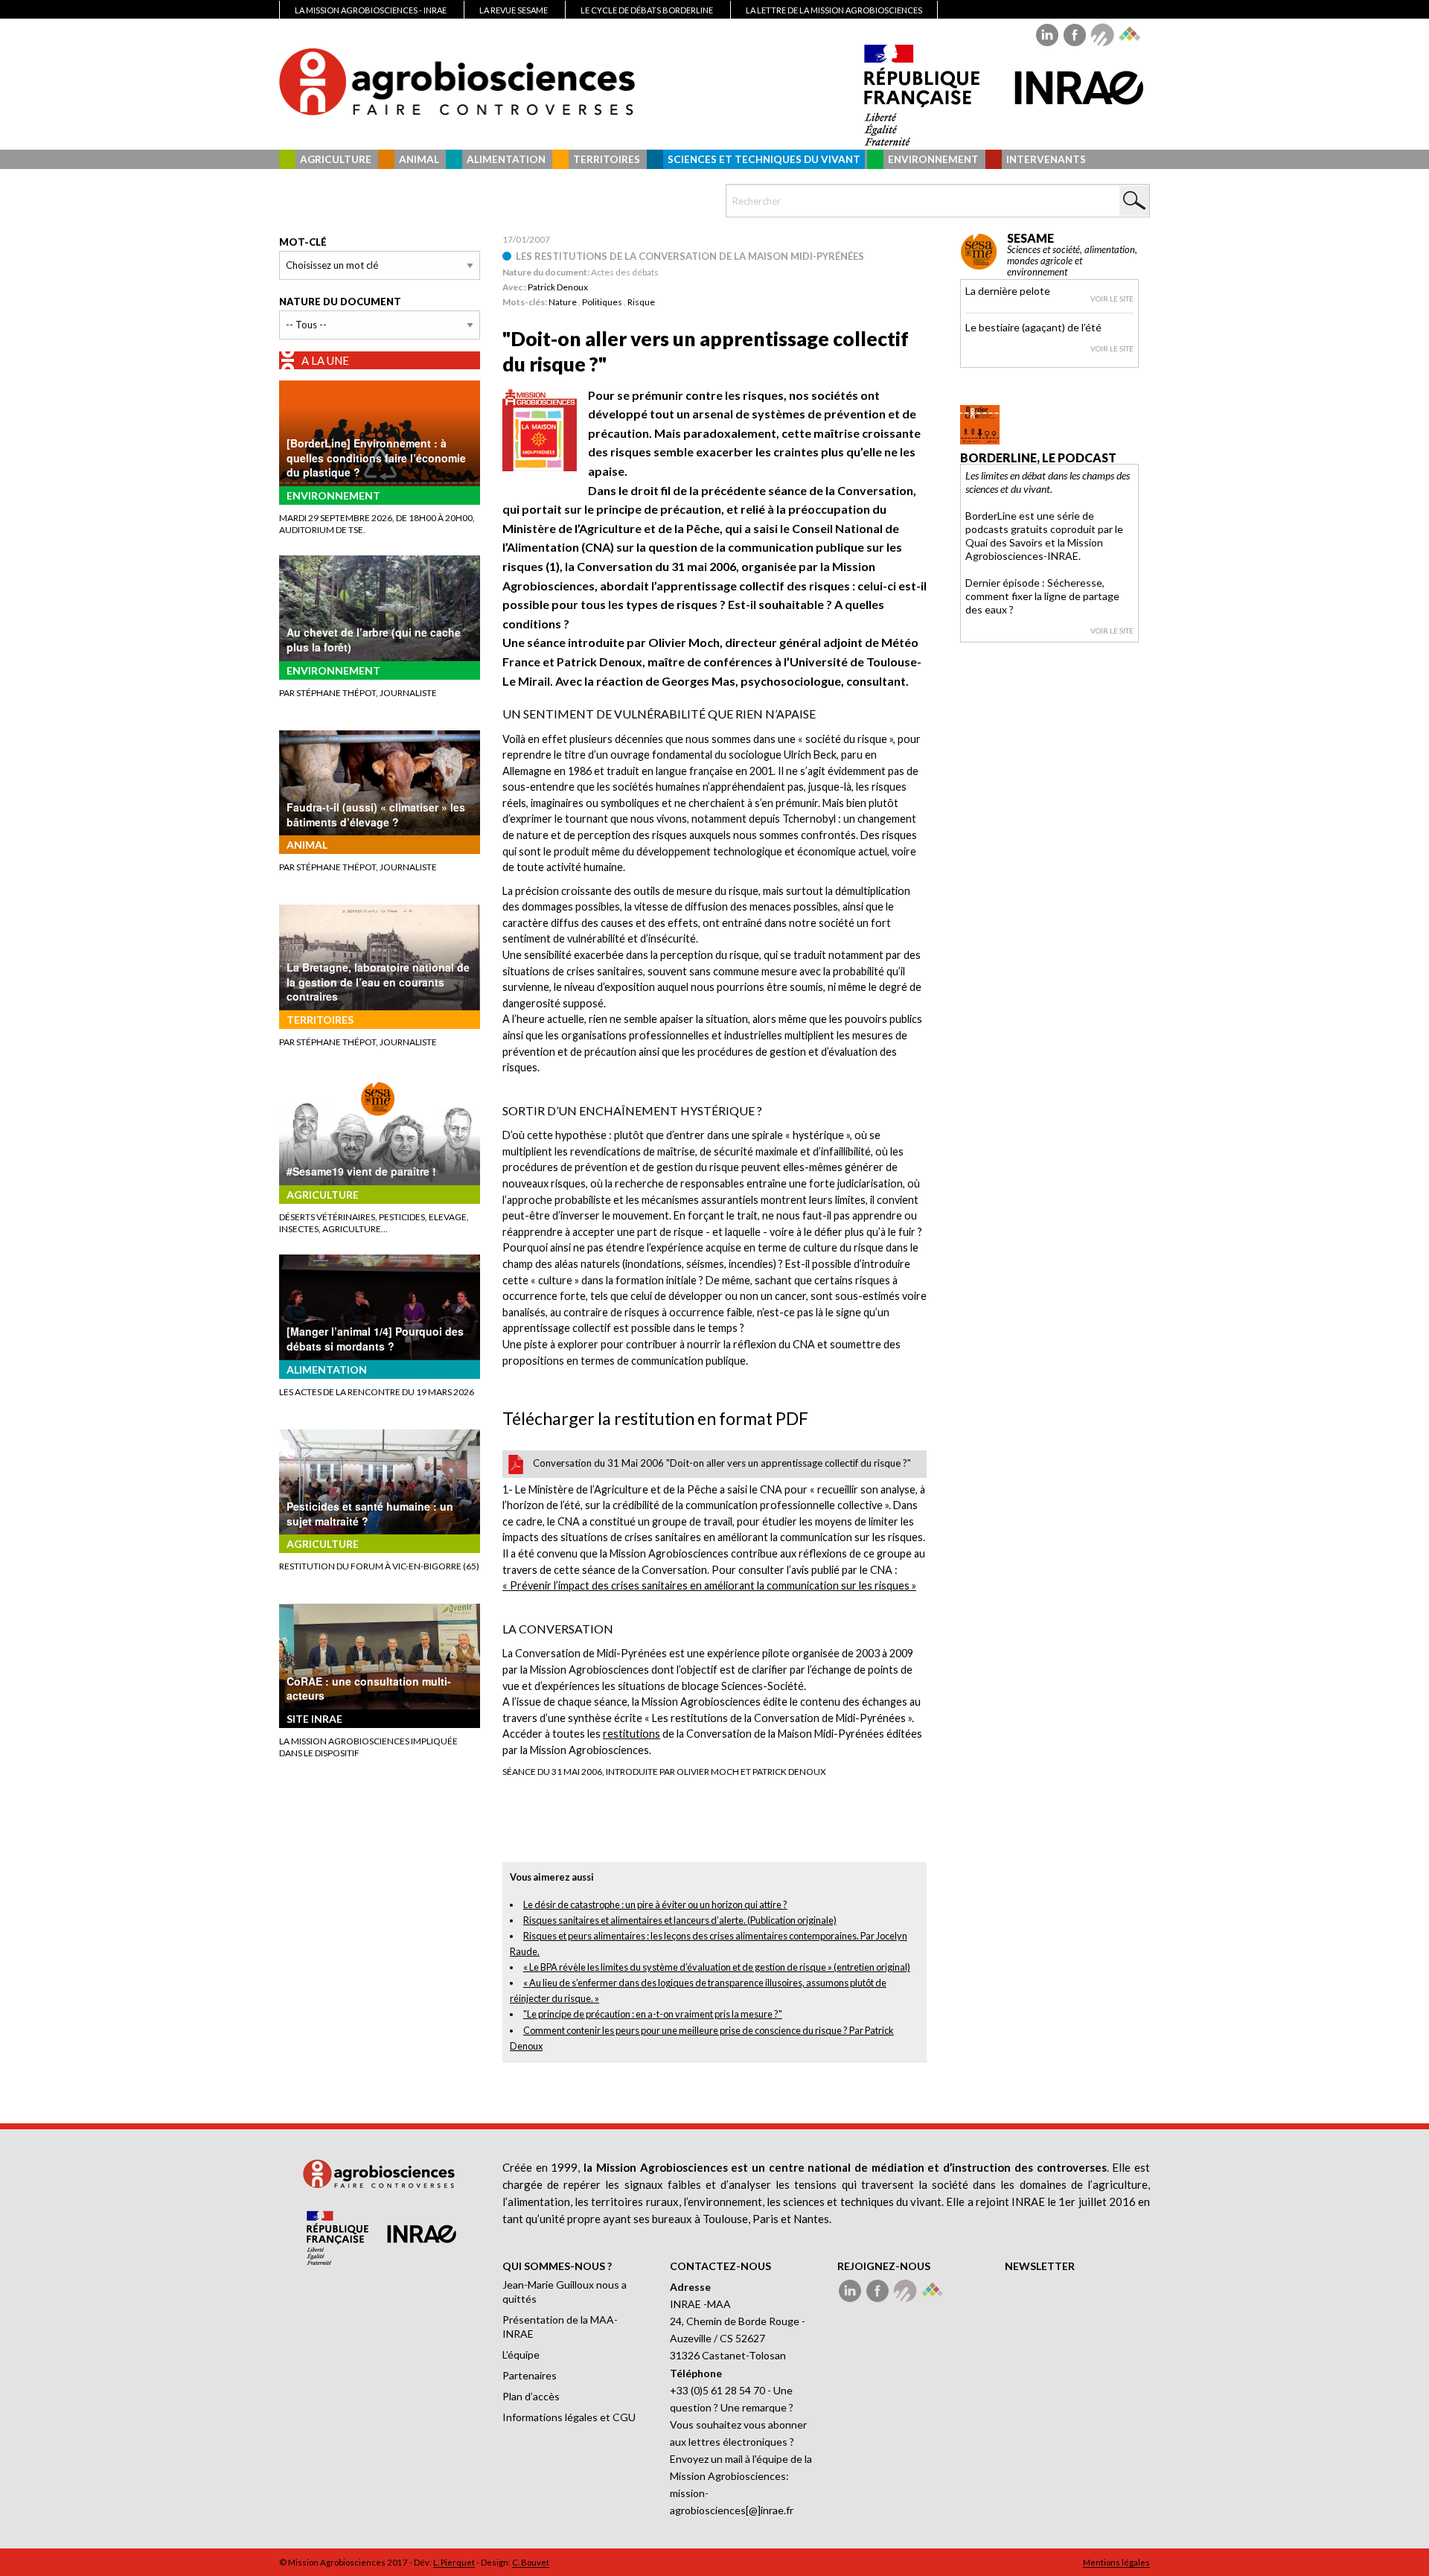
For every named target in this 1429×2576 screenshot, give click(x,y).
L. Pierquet (454, 2562)
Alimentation (506, 159)
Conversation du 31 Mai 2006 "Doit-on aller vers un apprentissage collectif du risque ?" (722, 1463)
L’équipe (521, 2355)
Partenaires (530, 2375)
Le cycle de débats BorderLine (647, 10)
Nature (563, 302)
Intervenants (1046, 159)
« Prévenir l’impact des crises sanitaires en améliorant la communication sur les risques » (709, 1585)
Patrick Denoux (558, 287)
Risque (641, 302)
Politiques (602, 302)
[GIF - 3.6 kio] (540, 428)
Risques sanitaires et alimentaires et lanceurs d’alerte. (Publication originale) (680, 1920)
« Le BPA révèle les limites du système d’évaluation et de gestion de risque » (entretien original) (717, 1967)
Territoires (607, 159)
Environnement (933, 159)
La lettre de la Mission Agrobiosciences (834, 10)
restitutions (632, 1734)
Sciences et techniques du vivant (764, 159)
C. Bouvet (531, 2562)
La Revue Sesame (514, 10)
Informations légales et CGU (569, 2417)
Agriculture (336, 159)
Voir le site (1112, 299)
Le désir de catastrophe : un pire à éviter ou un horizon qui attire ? (655, 1904)
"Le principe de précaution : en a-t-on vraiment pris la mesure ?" (653, 2014)
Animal (419, 159)
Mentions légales (1116, 2562)
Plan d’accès (531, 2396)
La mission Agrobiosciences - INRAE (371, 10)
